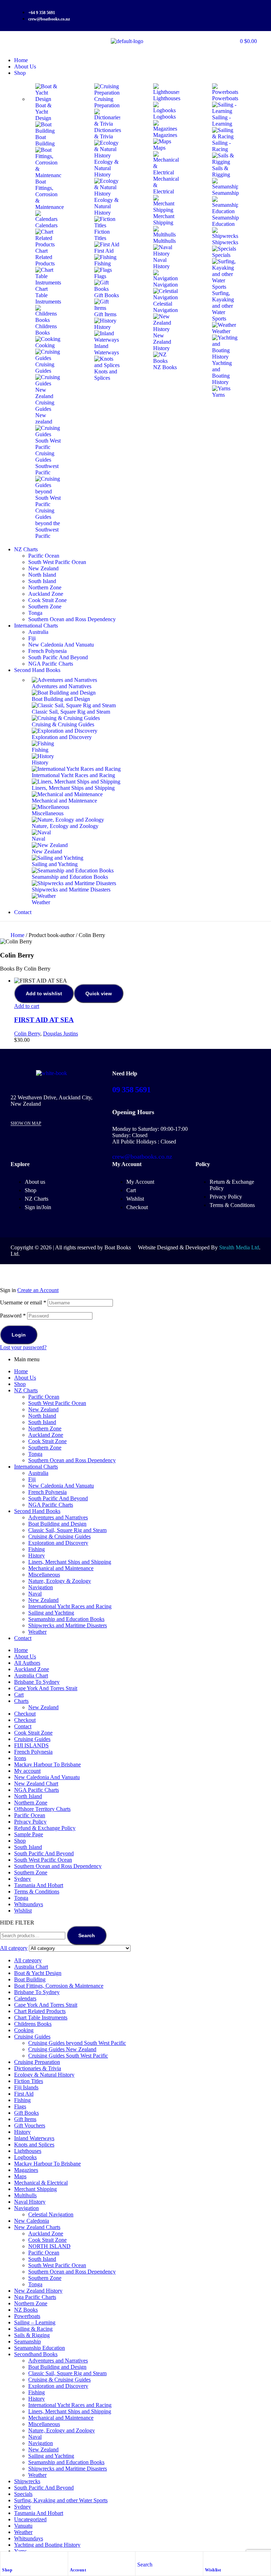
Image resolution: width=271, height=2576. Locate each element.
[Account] (73, 2559)
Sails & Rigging (32, 2335)
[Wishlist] (209, 2559)
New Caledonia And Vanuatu (61, 1486)
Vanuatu (23, 2526)
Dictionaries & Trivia (38, 2068)
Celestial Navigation (51, 2214)
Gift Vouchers (30, 2125)
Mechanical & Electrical (41, 2183)
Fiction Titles (29, 2081)
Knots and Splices (34, 2145)
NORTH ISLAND (49, 2246)
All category (28, 1960)
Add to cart (27, 1006)
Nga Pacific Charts (35, 2297)
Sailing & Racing (33, 2329)
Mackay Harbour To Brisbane (47, 1764)
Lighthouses (28, 2151)
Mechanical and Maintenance (61, 1568)
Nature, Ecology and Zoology (62, 2430)
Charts (21, 1701)
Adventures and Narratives (58, 1517)
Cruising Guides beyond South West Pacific (77, 2043)
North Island (42, 1416)
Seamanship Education (40, 2348)
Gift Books (26, 2113)
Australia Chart (31, 1676)
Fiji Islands (26, 2087)
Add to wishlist (44, 993)
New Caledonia (32, 2221)
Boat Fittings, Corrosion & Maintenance (59, 1986)
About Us (25, 1378)
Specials (23, 2494)
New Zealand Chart (36, 1784)
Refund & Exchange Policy (45, 1828)
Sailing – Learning (35, 2322)
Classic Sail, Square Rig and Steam (67, 1530)
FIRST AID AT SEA (44, 1020)
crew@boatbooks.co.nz (142, 1157)
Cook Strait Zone (47, 1441)
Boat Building (30, 1979)
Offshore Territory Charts (42, 1809)
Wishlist (213, 2570)
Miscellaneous (44, 1575)
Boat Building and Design (57, 1524)
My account (27, 1771)
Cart (19, 1695)
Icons (20, 1758)
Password (13, 1316)
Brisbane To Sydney (37, 1682)
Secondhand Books (36, 2354)
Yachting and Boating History (47, 2545)
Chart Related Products (40, 2011)
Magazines (26, 2170)
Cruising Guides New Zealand (62, 2049)
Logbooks (25, 2157)
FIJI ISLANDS (31, 1745)
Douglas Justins (61, 1034)
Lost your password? (23, 1347)
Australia (38, 1473)
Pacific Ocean (44, 1397)
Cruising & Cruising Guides (59, 1536)
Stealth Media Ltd (239, 1247)
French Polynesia (47, 1492)
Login (19, 1335)
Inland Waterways (34, 2138)
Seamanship (28, 2341)
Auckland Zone (46, 1435)
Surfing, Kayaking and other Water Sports (61, 2500)
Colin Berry (27, 1034)
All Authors (27, 1663)
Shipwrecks (27, 2481)
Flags (20, 2106)
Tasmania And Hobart (39, 1885)
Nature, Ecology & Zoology (60, 1581)
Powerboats (27, 2316)
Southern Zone (45, 1448)
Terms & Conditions (37, 1892)
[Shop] (6, 2559)
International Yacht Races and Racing (70, 1606)
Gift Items (25, 2119)
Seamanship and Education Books (66, 1619)
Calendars (25, 1998)
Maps (20, 2176)
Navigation (41, 1587)
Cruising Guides (32, 1739)
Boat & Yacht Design (38, 1973)
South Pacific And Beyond (58, 1498)
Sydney (23, 1879)
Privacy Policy (30, 1822)
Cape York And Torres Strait (46, 1688)
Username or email (23, 1302)
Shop (7, 2570)
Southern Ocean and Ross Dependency (72, 1460)
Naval (35, 1594)
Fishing (37, 1549)
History (37, 1556)
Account (78, 2570)
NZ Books (26, 2310)
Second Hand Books (37, 1511)
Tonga (35, 1454)
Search (87, 1935)
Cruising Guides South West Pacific (68, 2056)
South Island (42, 1422)
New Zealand (43, 1409)
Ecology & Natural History (44, 2075)
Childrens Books (33, 2024)
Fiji (32, 1479)
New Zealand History (38, 2291)
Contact (23, 1638)
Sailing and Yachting (51, 1613)
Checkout (25, 1714)
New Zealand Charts (37, 2227)
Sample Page (29, 1834)
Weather (37, 1632)
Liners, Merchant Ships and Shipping (70, 1562)
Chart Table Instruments (41, 2017)
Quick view (99, 993)
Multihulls (25, 2195)
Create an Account (38, 1290)
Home (17, 935)
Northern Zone (45, 1428)
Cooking (24, 2030)
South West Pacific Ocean (57, 1403)
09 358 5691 (131, 1090)
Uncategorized (30, 2519)
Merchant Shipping (35, 2189)
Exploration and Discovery (58, 1543)
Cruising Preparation (37, 2062)
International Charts (36, 1467)
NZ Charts (26, 1390)
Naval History (30, 2202)
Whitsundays (29, 1904)
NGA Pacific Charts (51, 1505)
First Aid (24, 2094)
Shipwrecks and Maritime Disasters (68, 1625)
